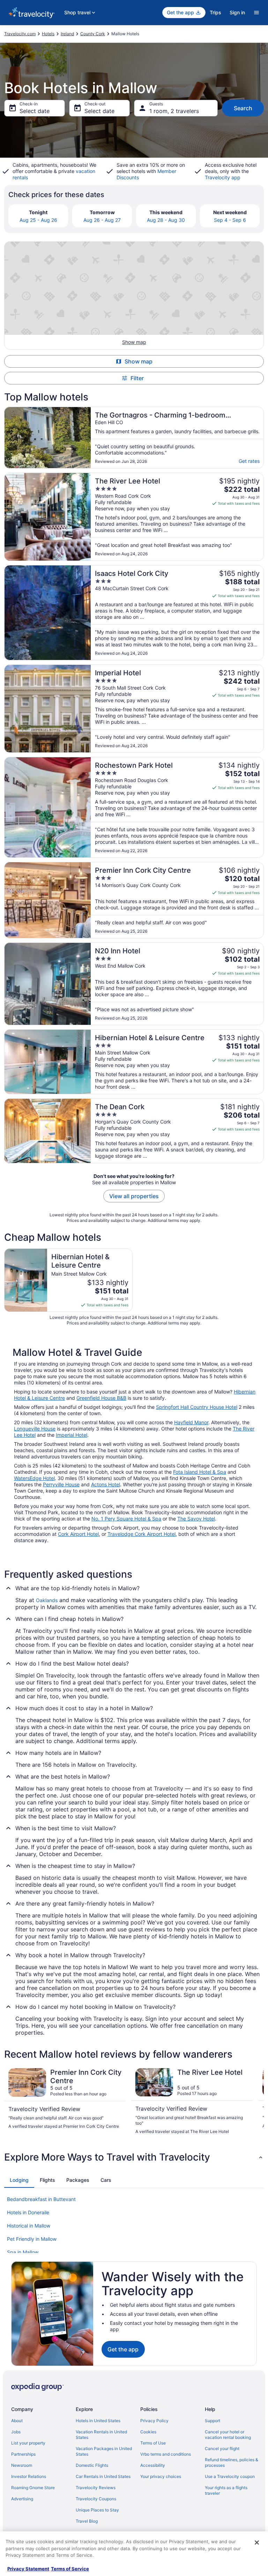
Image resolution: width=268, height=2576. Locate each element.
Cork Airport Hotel (78, 1534)
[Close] (257, 2543)
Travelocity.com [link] (20, 34)
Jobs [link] (16, 2432)
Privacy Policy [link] (154, 2421)
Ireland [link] (67, 34)
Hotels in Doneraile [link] (28, 2212)
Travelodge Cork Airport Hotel (142, 1534)
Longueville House (35, 1429)
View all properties (134, 1196)
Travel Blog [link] (87, 2521)
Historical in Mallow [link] (29, 2226)
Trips (215, 12)
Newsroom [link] (22, 2465)
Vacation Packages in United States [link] (104, 2451)
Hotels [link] (48, 34)
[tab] (19, 2180)
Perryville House (61, 1484)
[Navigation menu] (256, 13)
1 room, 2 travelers (174, 111)
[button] (134, 2157)
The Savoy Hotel (196, 1519)
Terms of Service (70, 2569)
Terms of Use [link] (153, 2443)
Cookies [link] (148, 2432)
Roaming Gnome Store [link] (33, 2488)
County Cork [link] (93, 34)
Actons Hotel (106, 1484)
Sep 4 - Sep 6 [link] (230, 220)
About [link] (17, 2421)
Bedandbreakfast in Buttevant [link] (41, 2199)
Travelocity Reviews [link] (96, 2488)
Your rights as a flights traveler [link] (226, 2490)
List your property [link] (28, 2443)
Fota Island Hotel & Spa (200, 1472)
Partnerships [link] (23, 2454)
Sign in (237, 12)
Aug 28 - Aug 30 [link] (166, 220)
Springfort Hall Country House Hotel (197, 1407)
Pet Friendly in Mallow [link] (32, 2239)
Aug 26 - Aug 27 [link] (102, 220)
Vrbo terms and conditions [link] (166, 2454)
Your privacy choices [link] (161, 2476)
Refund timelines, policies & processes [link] (232, 2462)
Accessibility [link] (153, 2465)
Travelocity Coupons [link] (96, 2499)
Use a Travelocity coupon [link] (230, 2476)
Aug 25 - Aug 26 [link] (38, 220)
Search (243, 108)
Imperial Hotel (72, 1435)
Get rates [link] (249, 461)
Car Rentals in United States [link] (103, 2476)
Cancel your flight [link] (222, 2449)
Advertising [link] (22, 2499)
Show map (139, 361)
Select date (35, 111)
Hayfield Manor (191, 1422)
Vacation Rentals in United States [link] (101, 2435)
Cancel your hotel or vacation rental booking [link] (228, 2435)
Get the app (123, 2349)
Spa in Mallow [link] (23, 2252)
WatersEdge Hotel (34, 1478)
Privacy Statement (28, 2569)
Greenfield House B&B (101, 1398)
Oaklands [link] (47, 1600)
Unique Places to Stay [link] (97, 2510)
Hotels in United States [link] (98, 2421)
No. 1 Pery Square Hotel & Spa (126, 1519)
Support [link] (213, 2421)
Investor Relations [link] (29, 2476)
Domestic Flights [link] (92, 2465)
